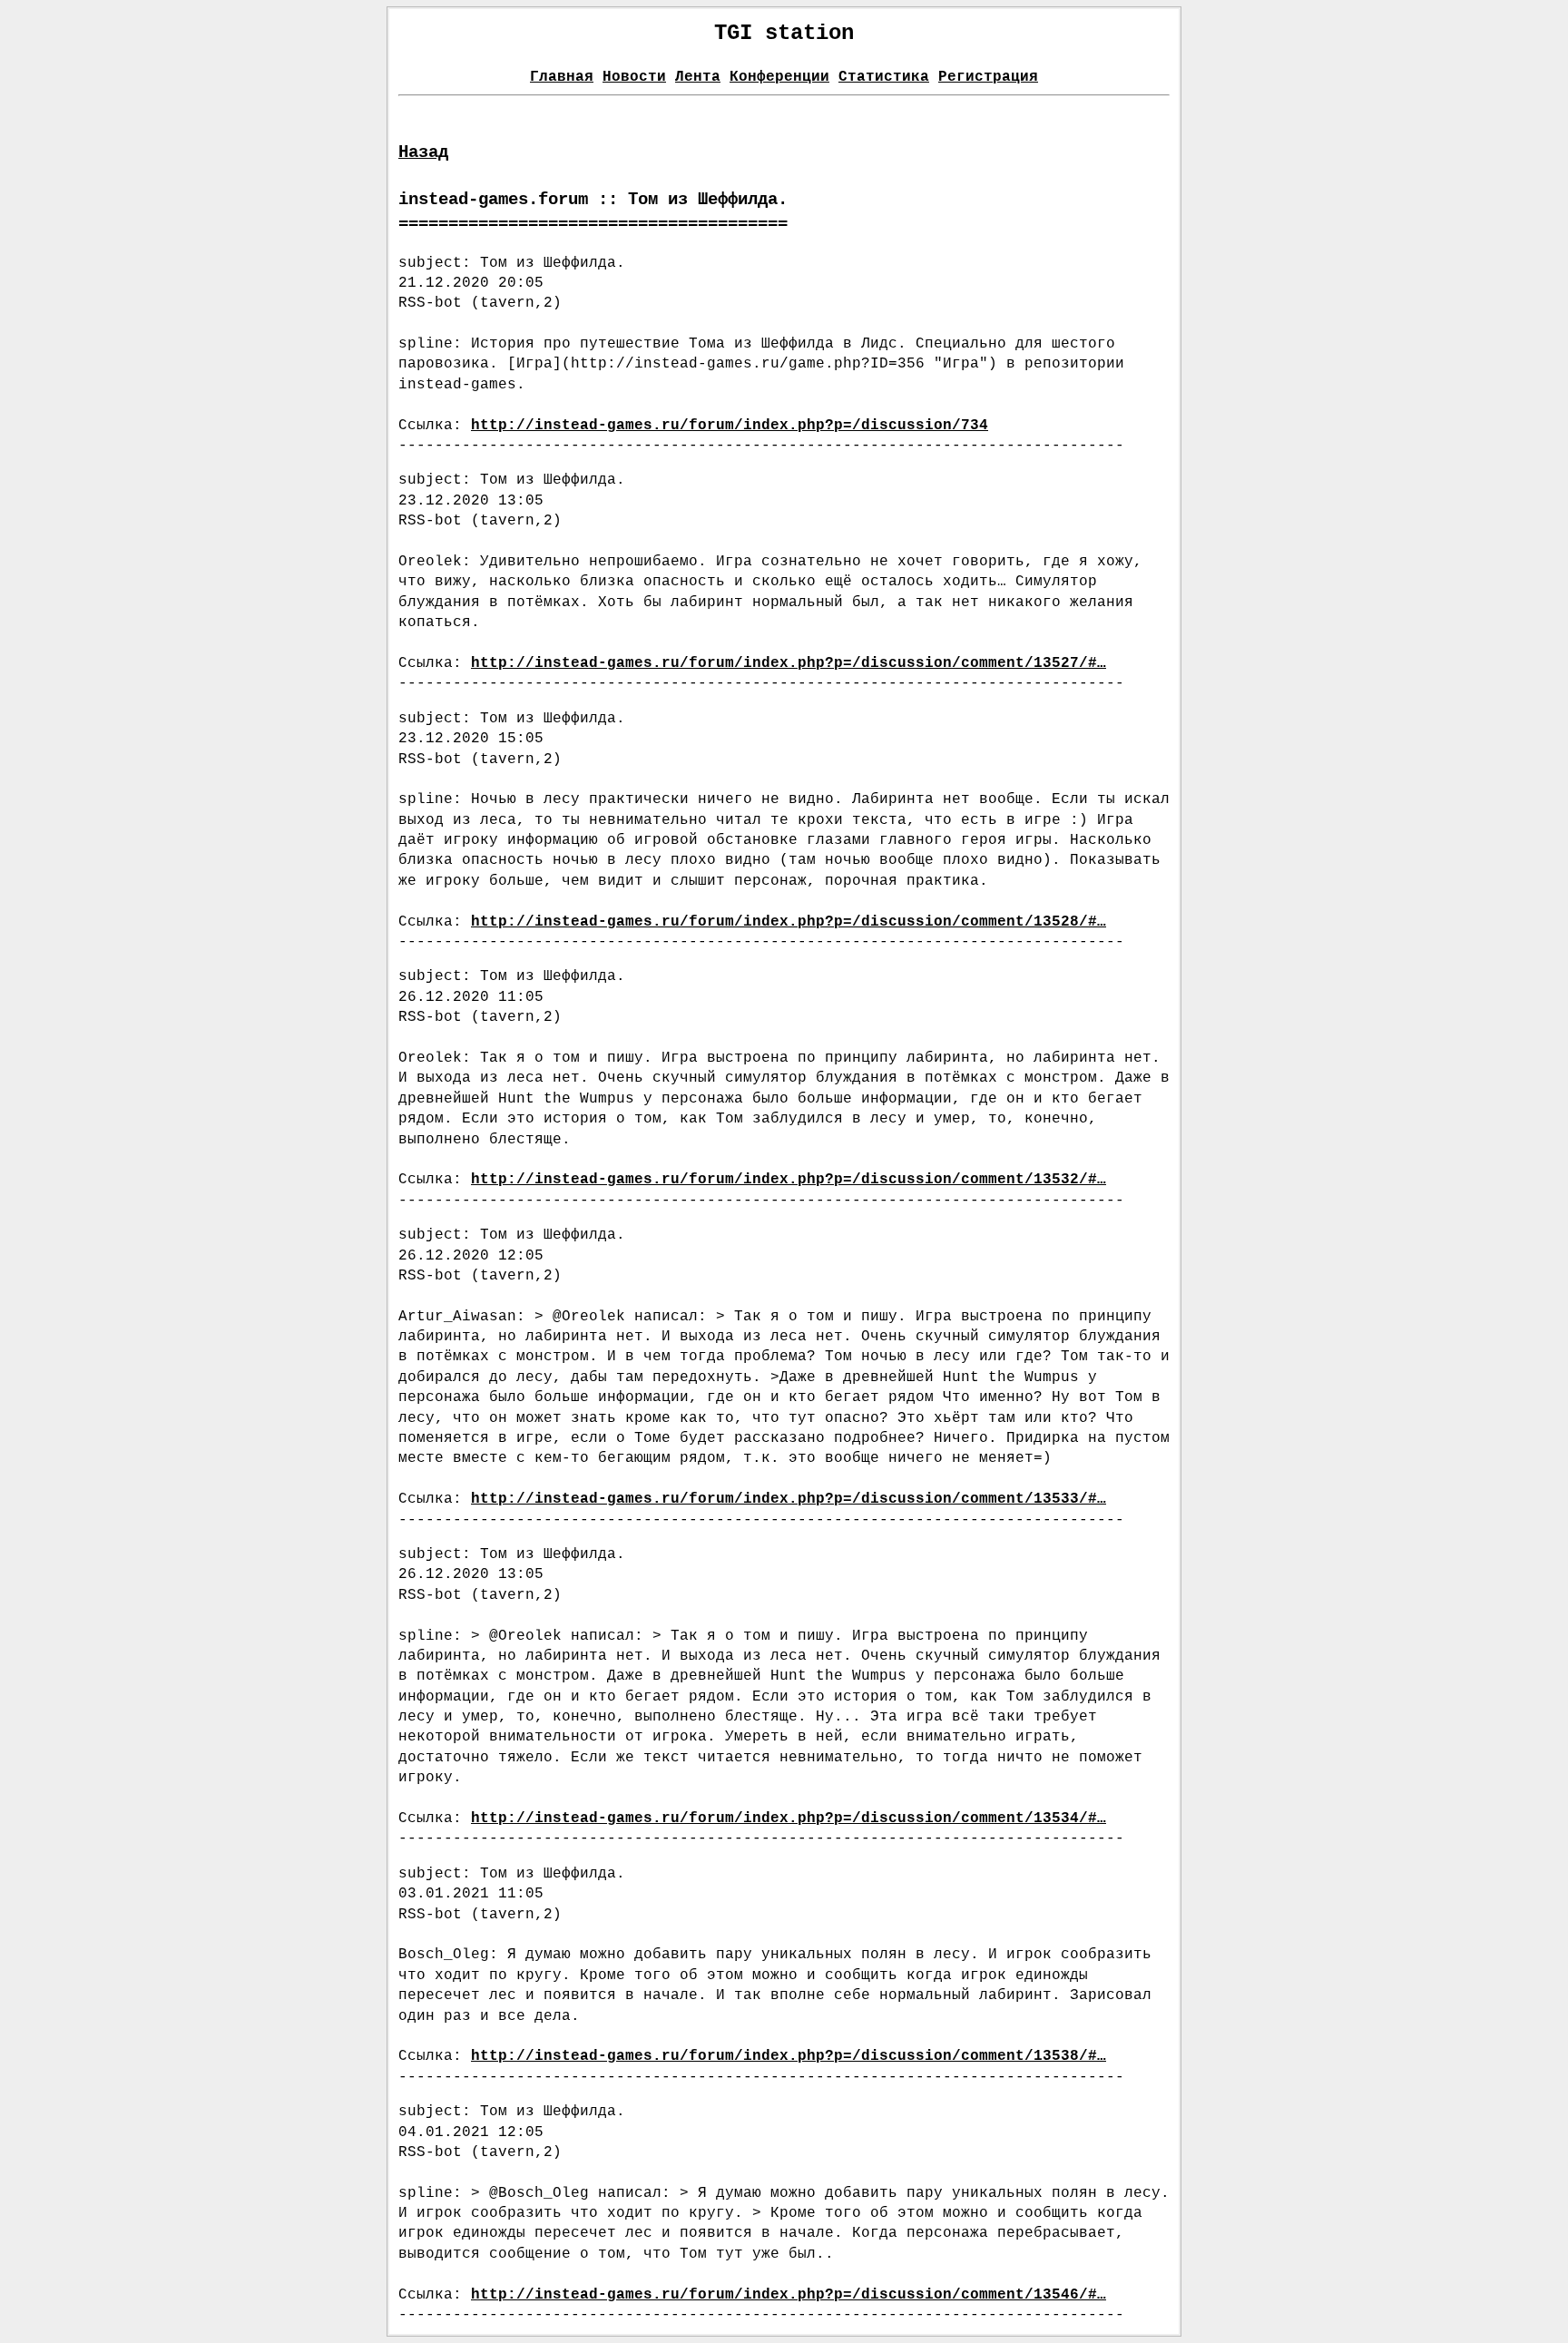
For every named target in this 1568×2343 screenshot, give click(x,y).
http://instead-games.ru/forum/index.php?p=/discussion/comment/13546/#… (789, 2295)
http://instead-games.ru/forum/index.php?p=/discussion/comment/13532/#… (789, 1180)
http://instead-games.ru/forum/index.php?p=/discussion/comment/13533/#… (789, 1499)
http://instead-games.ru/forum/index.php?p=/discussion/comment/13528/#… (789, 922)
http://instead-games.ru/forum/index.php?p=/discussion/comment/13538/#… (789, 2056)
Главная (562, 77)
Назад (423, 152)
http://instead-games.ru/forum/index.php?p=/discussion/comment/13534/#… (789, 1819)
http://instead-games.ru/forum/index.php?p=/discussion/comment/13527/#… (789, 663)
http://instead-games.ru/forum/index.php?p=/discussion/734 (730, 426)
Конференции (779, 77)
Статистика (884, 77)
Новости (634, 77)
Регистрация (988, 77)
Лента (698, 77)
